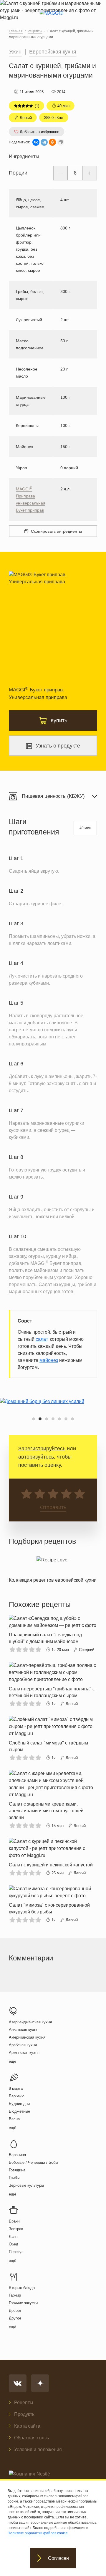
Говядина (17, 2170)
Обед (14, 2244)
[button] (34, 1419)
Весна (14, 2119)
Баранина (17, 2155)
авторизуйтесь (36, 1457)
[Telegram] (44, 142)
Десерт (15, 2311)
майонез (49, 1360)
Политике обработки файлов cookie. (38, 2533)
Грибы (14, 2178)
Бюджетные (19, 2111)
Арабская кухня (23, 2045)
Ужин (15, 52)
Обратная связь (32, 2438)
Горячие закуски (23, 2303)
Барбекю (17, 2096)
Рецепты (24, 2402)
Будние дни (19, 2104)
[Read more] (53, 1568)
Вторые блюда (22, 2288)
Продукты (25, 2414)
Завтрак (16, 2229)
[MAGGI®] (53, 18)
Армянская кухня (24, 2053)
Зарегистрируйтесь (42, 1449)
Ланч (13, 2236)
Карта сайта (27, 2426)
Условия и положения (38, 2450)
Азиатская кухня (24, 2030)
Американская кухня (27, 2037)
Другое (15, 2318)
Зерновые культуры (26, 2185)
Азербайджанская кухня (30, 2022)
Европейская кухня (53, 52)
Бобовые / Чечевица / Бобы (33, 2162)
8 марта (16, 2088)
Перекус (16, 2252)
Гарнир (15, 2295)
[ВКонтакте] (36, 142)
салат (42, 1339)
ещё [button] (13, 2061)
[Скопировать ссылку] (61, 142)
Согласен (58, 2558)
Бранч (14, 2221)
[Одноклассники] (52, 142)
